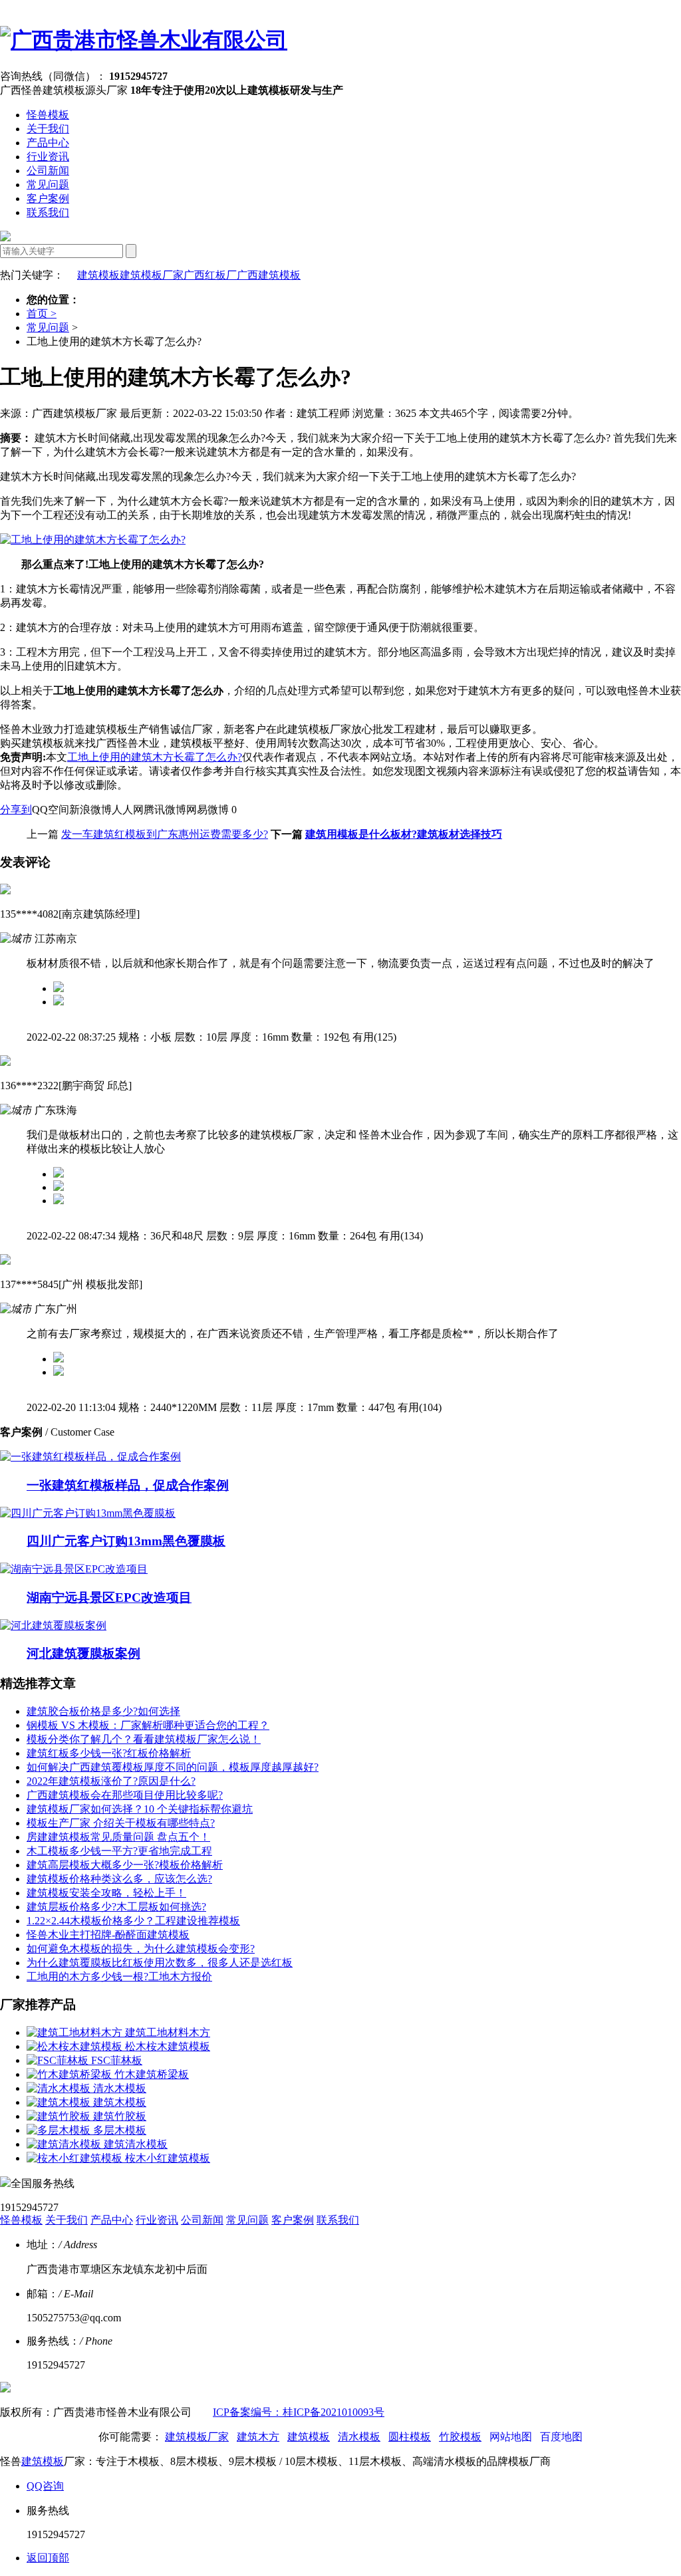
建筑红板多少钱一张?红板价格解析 (109, 1753)
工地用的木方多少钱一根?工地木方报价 (119, 1977)
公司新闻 (48, 171)
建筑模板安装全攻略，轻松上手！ (106, 1893)
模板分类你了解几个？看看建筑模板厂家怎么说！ (144, 1739)
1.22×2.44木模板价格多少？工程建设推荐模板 (133, 1921)
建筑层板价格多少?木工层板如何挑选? (116, 1907)
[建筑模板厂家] (144, 40)
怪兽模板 (48, 115)
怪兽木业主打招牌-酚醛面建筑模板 (108, 1935)
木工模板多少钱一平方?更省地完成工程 (119, 1851)
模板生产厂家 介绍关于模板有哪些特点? (121, 1823)
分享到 (16, 810)
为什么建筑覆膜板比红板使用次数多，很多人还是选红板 (160, 1963)
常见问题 (48, 185)
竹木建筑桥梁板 (152, 2074)
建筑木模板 (120, 2102)
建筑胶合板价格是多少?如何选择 (103, 1711)
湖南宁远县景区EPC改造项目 (109, 1598)
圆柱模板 (410, 2437)
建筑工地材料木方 (168, 2032)
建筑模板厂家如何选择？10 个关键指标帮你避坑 (140, 1809)
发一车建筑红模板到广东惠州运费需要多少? (165, 834)
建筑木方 (258, 2437)
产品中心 (48, 143)
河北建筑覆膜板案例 (83, 1653)
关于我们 (48, 129)
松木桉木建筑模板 (168, 2046)
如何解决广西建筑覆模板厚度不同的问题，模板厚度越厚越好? (173, 1767)
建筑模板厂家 (152, 275)
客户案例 (48, 198)
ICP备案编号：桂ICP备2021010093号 (299, 2412)
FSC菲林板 (117, 2060)
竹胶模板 (460, 2437)
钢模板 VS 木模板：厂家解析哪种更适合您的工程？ (148, 1725)
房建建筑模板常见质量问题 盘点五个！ (118, 1837)
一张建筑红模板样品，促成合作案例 (128, 1485)
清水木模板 (120, 2088)
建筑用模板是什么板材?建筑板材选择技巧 (404, 834)
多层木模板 (120, 2130)
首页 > (42, 314)
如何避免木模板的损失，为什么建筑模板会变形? (141, 1949)
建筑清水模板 (136, 2144)
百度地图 (561, 2437)
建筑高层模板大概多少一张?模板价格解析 (125, 1865)
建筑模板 (98, 275)
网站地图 (511, 2437)
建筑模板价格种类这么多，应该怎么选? (119, 1879)
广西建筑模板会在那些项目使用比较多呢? (125, 1795)
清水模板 (359, 2437)
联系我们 (48, 212)
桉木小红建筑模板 (168, 2158)
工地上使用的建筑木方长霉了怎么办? (155, 757)
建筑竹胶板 (120, 2116)
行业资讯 (48, 157)
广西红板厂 (210, 275)
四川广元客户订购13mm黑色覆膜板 (126, 1541)
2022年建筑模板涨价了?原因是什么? (111, 1781)
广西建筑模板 (269, 275)
